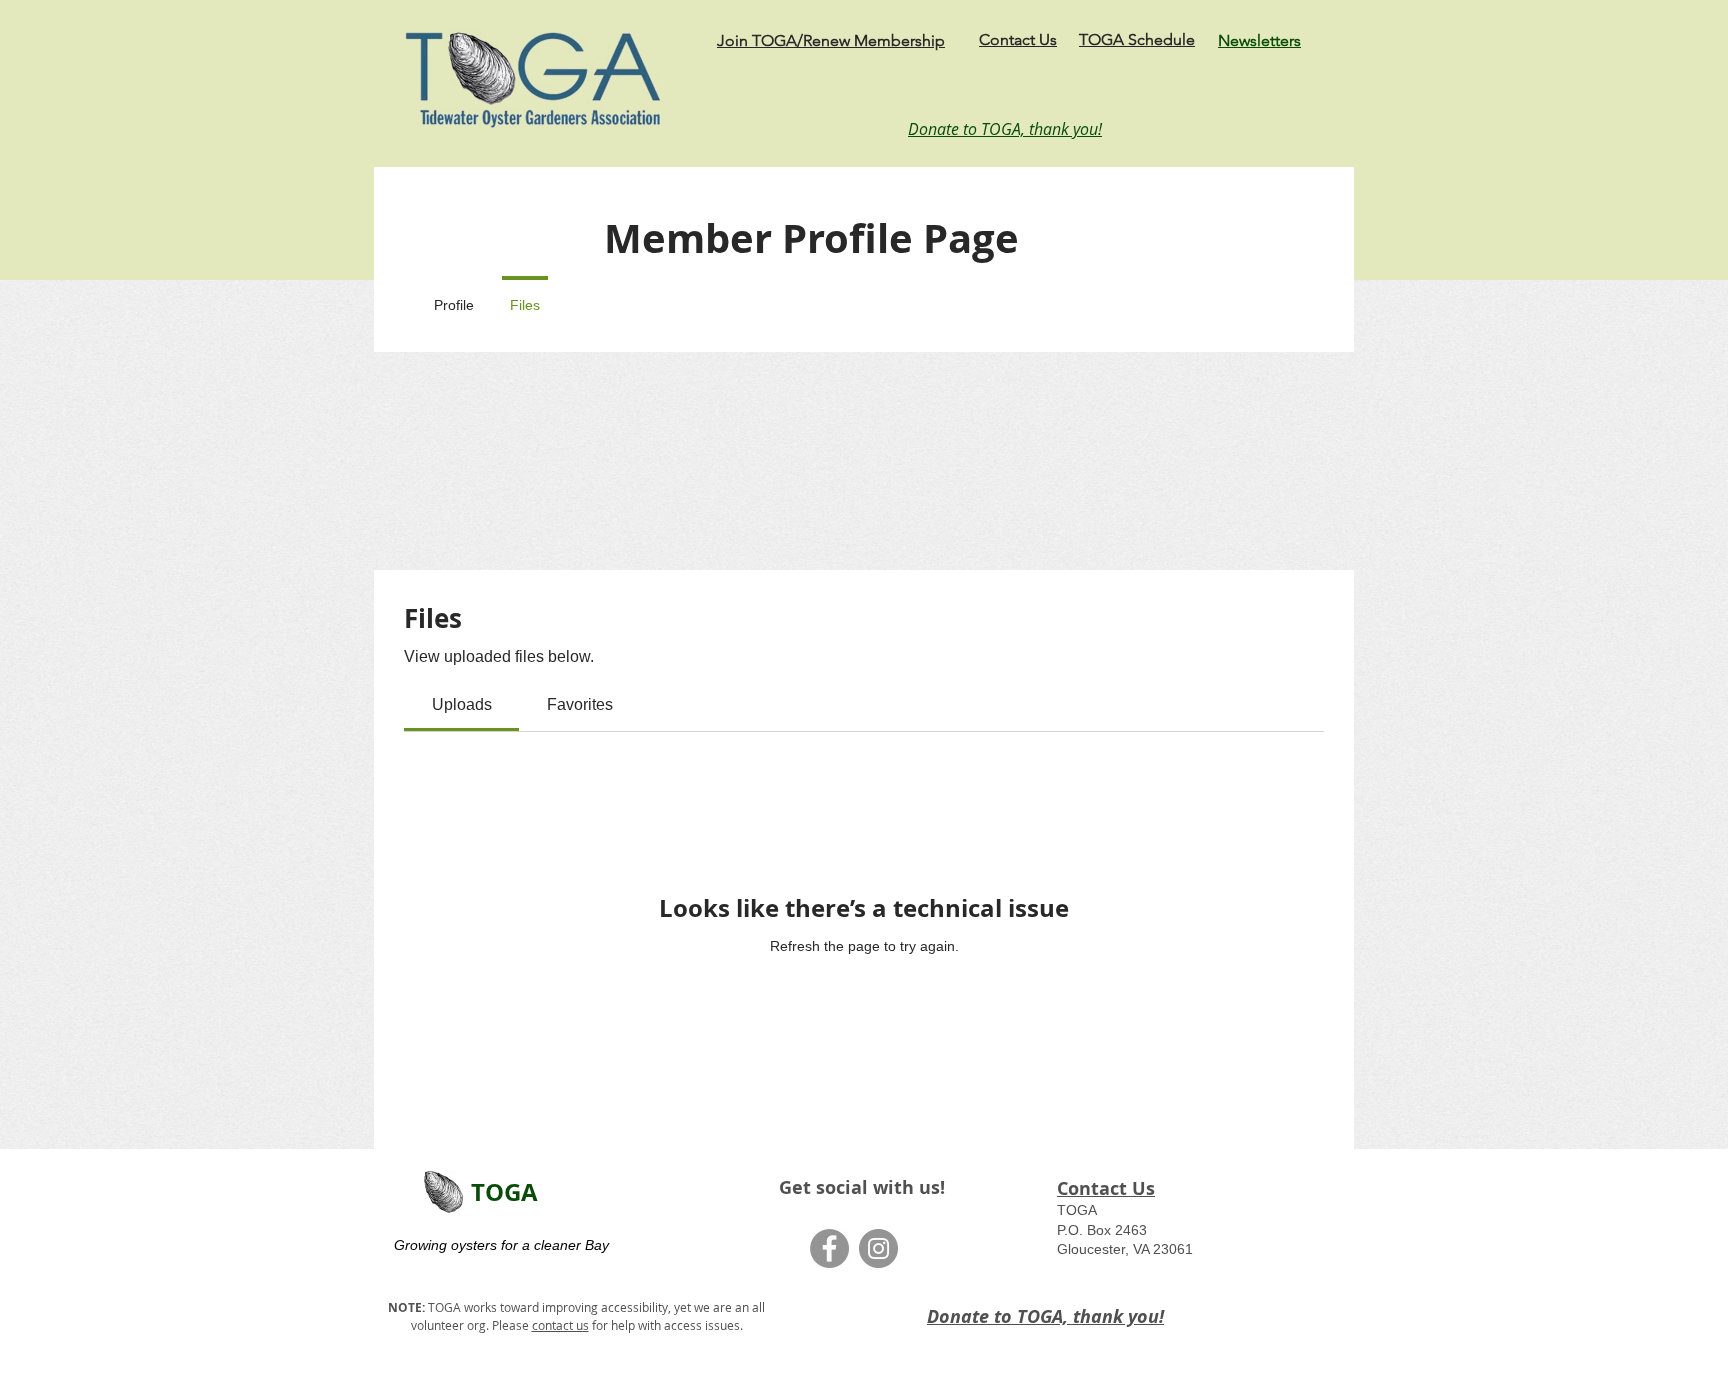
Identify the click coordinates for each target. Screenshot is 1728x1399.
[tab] (461, 705)
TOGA (504, 1192)
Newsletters (1259, 40)
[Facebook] (829, 1248)
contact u (557, 1325)
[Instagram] (878, 1248)
